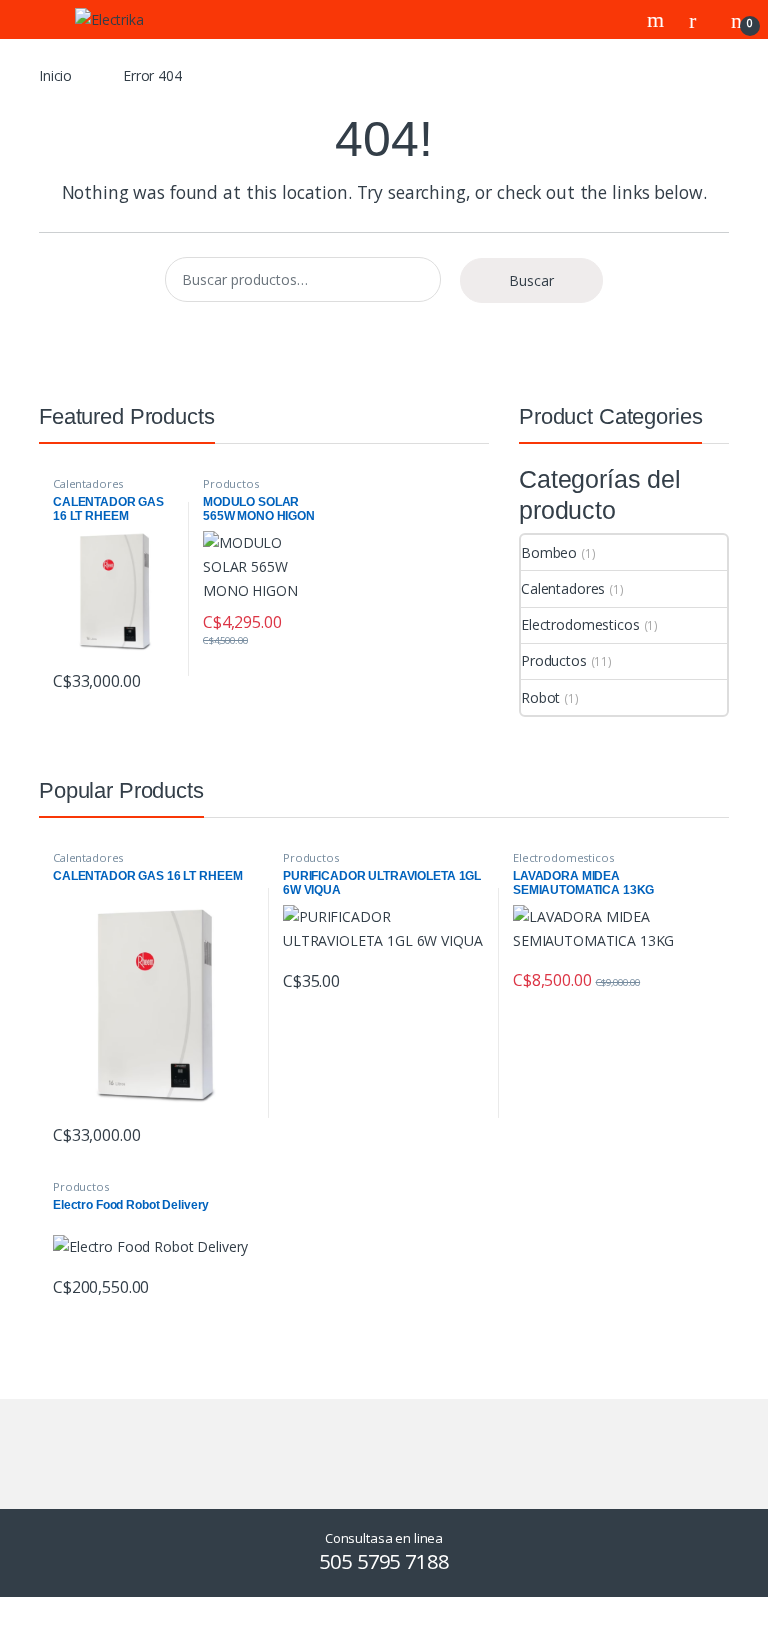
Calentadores (88, 483)
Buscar (531, 280)
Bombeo (549, 552)
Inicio (55, 75)
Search (658, 20)
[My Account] (700, 19)
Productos (231, 483)
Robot (540, 697)
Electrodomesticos (580, 624)
